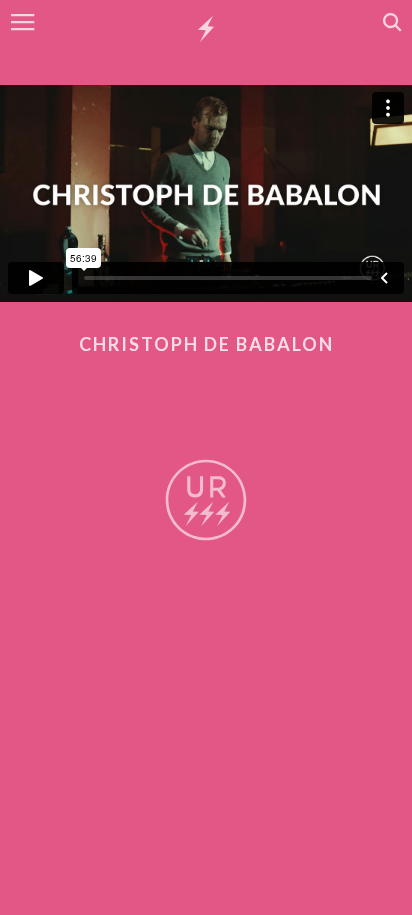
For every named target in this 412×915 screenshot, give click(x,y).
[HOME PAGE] (206, 30)
